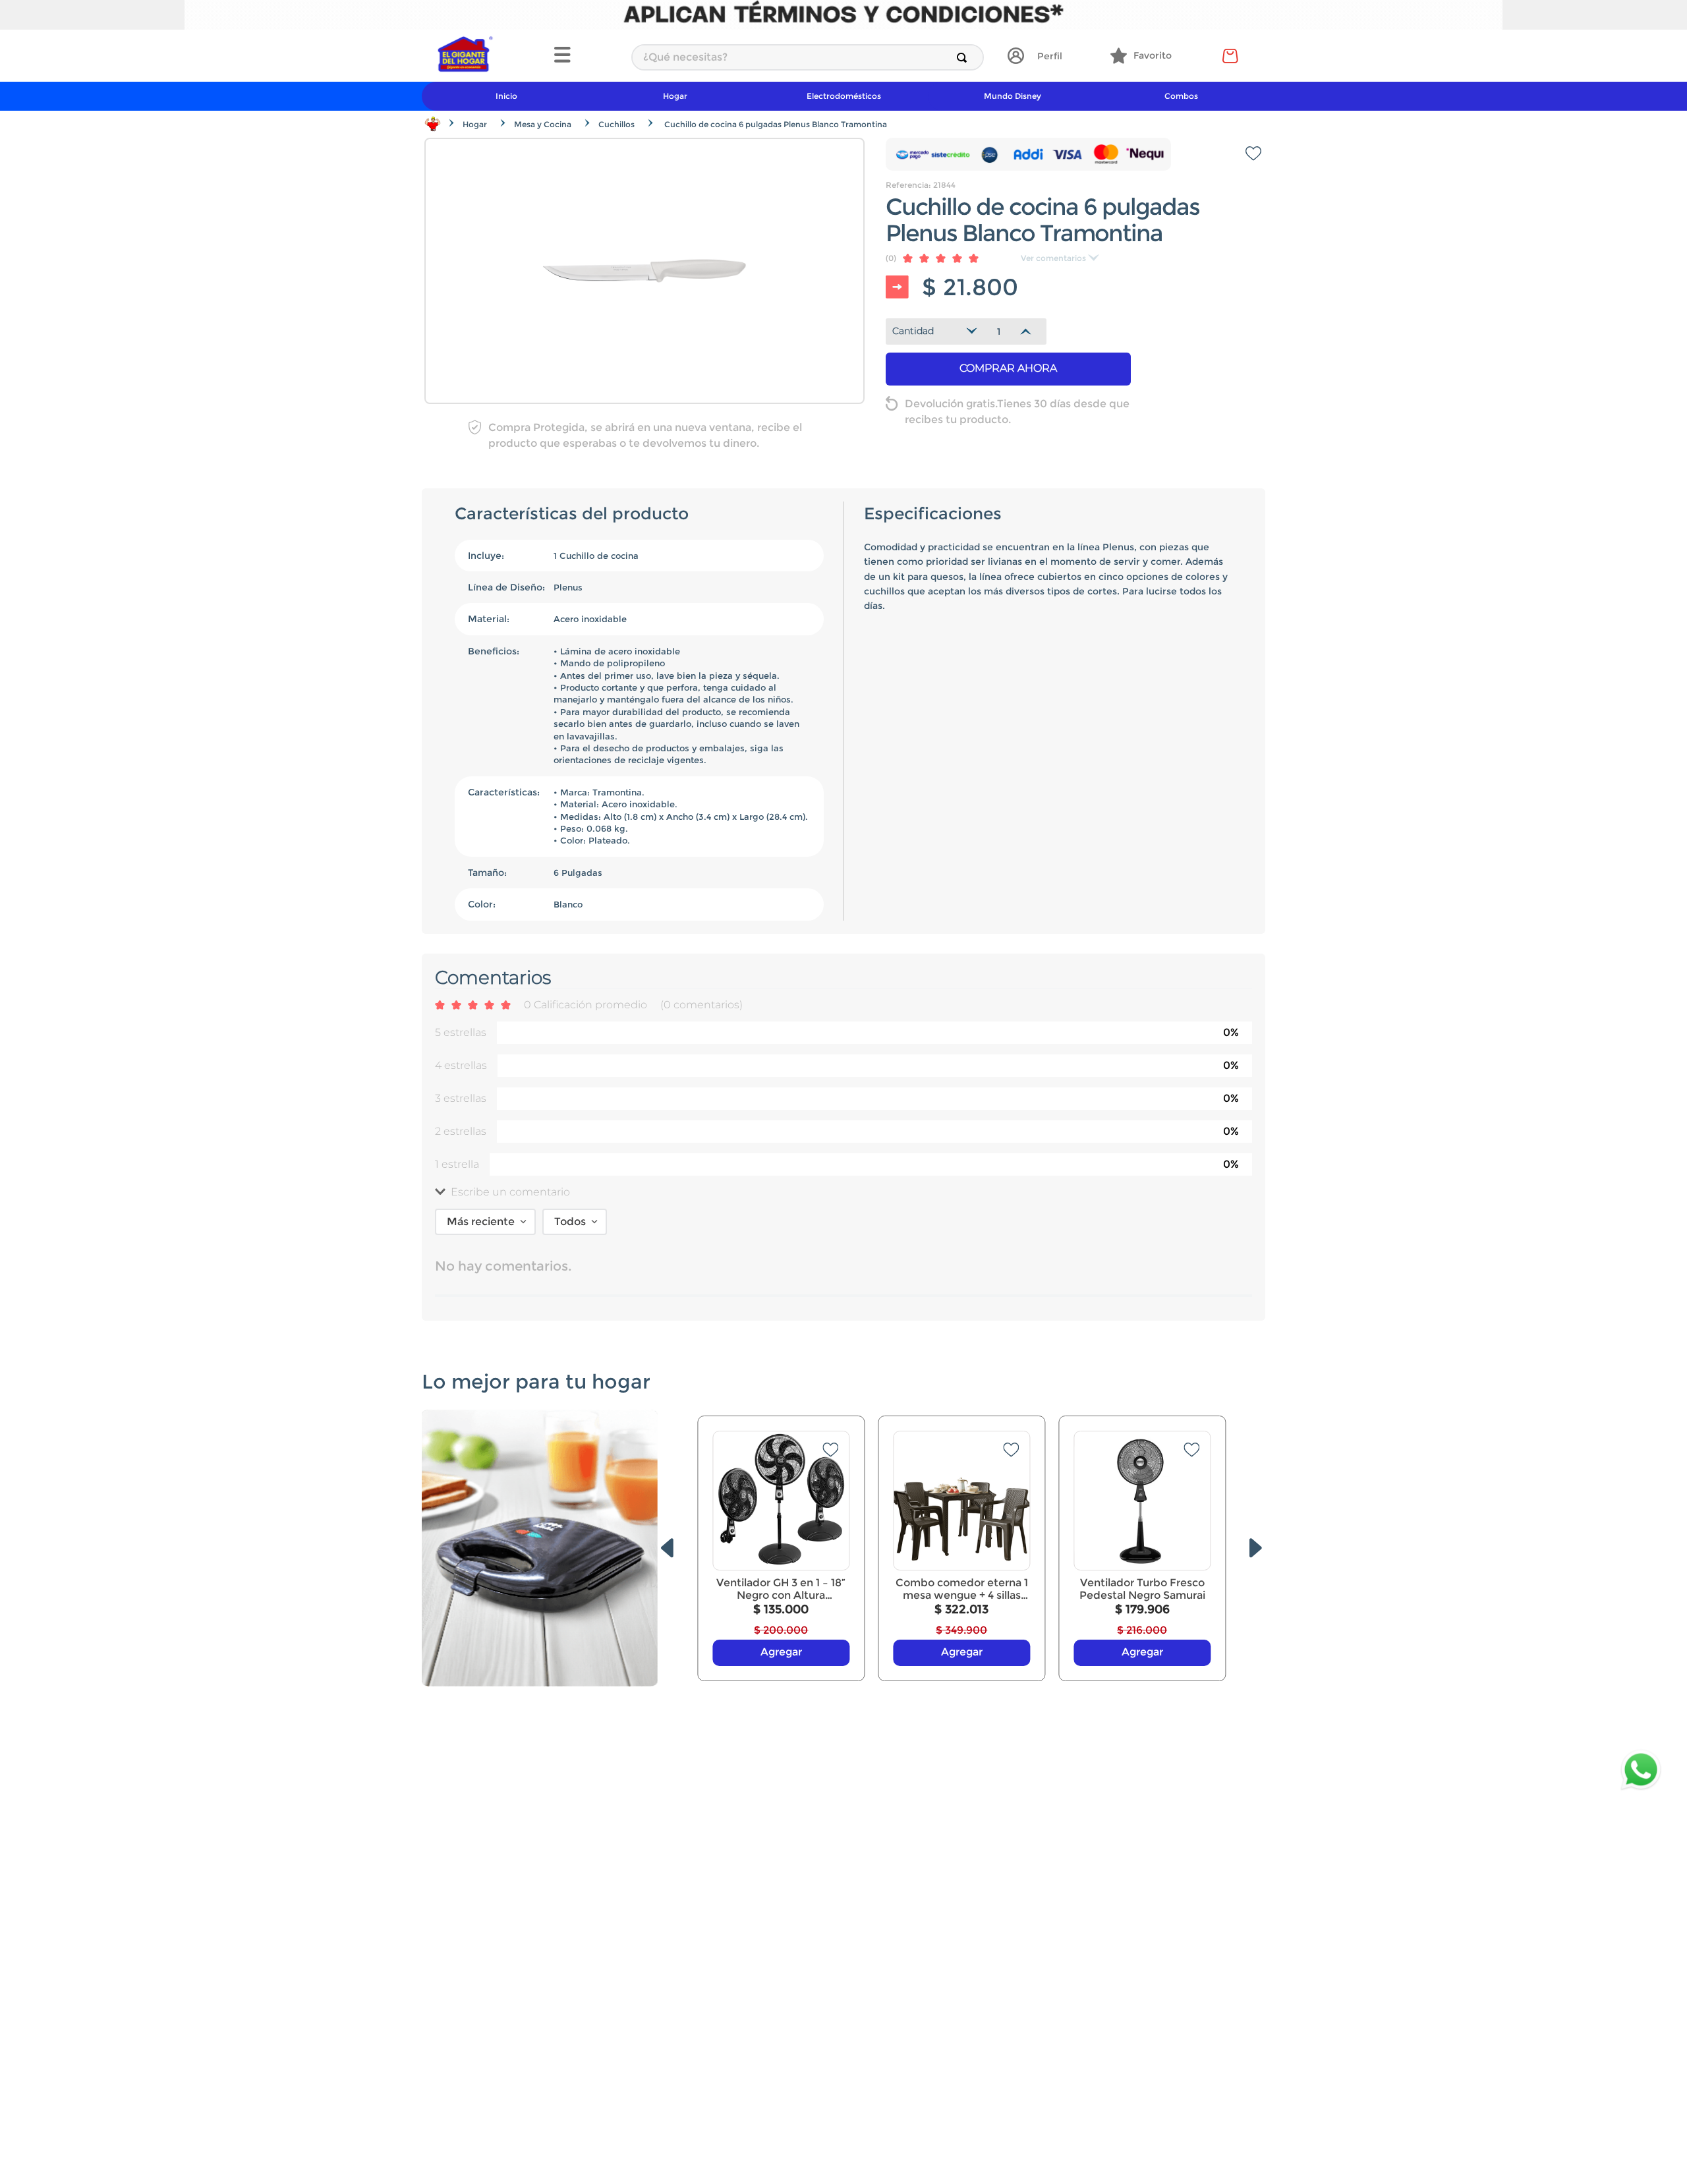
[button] (586, 56)
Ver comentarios (1053, 258)
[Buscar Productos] (964, 57)
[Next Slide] (1256, 1548)
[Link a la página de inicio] (433, 124)
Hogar (475, 124)
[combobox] (808, 57)
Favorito (1153, 55)
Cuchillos (616, 124)
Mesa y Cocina (543, 124)
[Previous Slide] (667, 1548)
